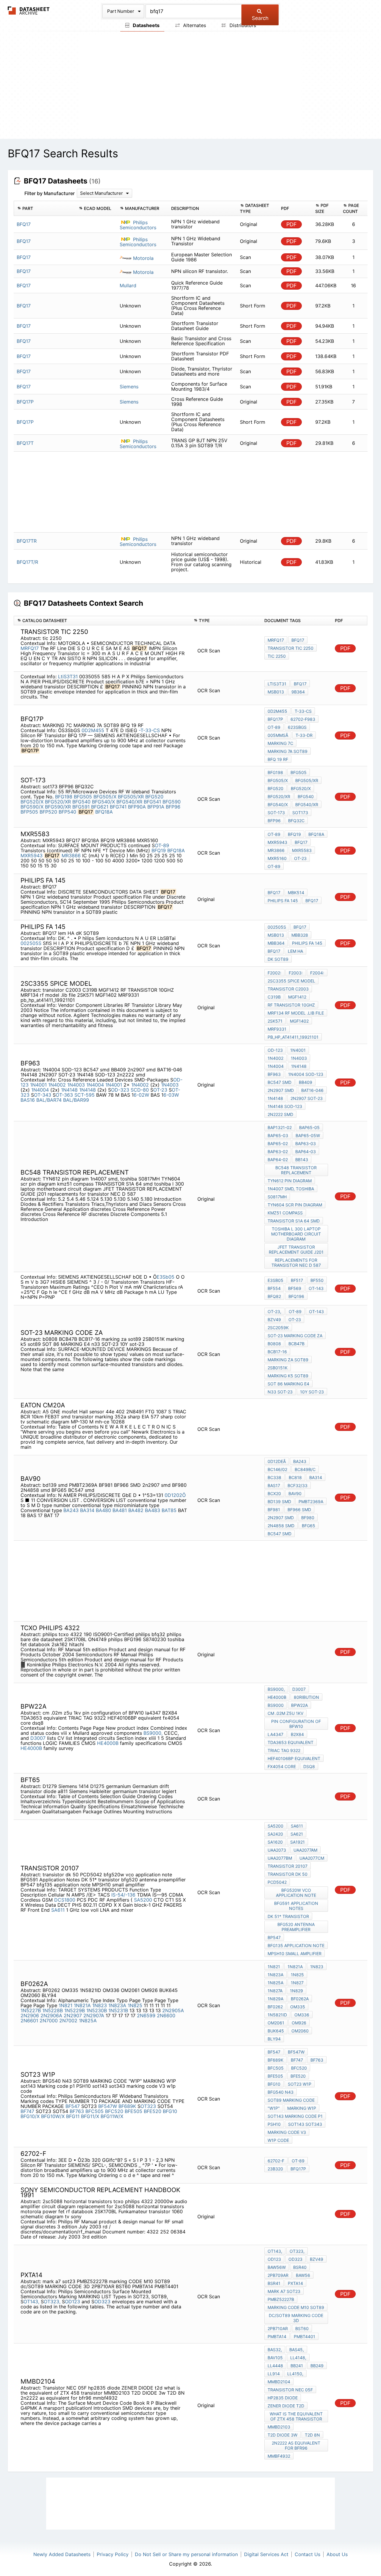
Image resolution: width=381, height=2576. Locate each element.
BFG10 (170, 2111)
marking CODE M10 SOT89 (296, 2307)
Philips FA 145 (283, 901)
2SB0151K (278, 1368)
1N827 (297, 1983)
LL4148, (298, 2358)
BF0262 (275, 2007)
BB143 (302, 1160)
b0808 (274, 1344)
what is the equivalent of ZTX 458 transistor (296, 2416)
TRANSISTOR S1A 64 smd (294, 1221)
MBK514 (296, 893)
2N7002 (68, 2021)
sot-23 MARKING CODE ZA (295, 1336)
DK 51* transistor (288, 1916)
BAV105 (275, 2358)
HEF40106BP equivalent (294, 1758)
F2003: (296, 973)
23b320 (275, 2169)
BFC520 (114, 2111)
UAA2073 (277, 1850)
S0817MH (277, 1197)
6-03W (171, 1095)
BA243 (71, 1510)
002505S (31, 943)
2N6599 (146, 2015)
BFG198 (64, 797)
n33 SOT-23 (280, 1392)
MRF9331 (277, 1029)
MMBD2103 (279, 2427)
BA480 (103, 1510)
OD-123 (275, 1050)
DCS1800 (65, 1900)
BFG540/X (103, 802)
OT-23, (274, 1311)
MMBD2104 (279, 2382)
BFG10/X (30, 2116)
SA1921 (298, 1842)
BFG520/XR (58, 802)
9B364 (298, 692)
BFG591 (81, 807)
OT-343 (43, 1095)
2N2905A (173, 2010)
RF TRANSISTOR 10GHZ (291, 1005)
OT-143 (316, 1288)
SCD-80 (140, 1090)
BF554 (274, 1288)
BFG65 (309, 1526)
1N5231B (118, 2010)
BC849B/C (305, 1469)
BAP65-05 (309, 1127)
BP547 (274, 1937)
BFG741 (118, 807)
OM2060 (300, 2031)
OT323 (148, 2106)
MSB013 (276, 692)
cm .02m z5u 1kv (285, 1713)
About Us (337, 2554)
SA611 (58, 1910)
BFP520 (48, 812)
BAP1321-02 (280, 1127)
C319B (274, 997)
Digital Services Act (266, 2554)
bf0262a (300, 1999)
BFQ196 (296, 1296)
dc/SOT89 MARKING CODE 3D (296, 2318)
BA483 (153, 1510)
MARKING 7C (280, 743)
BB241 (297, 2366)
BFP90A (137, 807)
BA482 (136, 1510)
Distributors (242, 25)
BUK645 (276, 2031)
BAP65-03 (278, 1135)
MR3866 (71, 855)
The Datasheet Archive (29, 11)
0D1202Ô (175, 1495)
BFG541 (152, 802)
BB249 (317, 2366)
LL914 (274, 2374)
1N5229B (75, 2010)
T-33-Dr (304, 735)
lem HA (295, 951)
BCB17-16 (277, 1352)
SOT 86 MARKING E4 (288, 1384)
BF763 (77, 2111)
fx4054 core (282, 1766)
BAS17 (274, 1485)
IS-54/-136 (123, 1895)
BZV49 (274, 1320)
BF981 (274, 1510)
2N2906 (30, 2015)
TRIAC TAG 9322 (284, 1750)
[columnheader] (45, 208)
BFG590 (172, 802)
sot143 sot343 (305, 2124)
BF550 (317, 1280)
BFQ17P (275, 719)
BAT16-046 (312, 1090)
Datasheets (146, 25)
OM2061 (276, 2023)
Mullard (128, 285)
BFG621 (100, 807)
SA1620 (275, 1842)
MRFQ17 (30, 648)
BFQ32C (296, 821)
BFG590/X (32, 807)
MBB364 (276, 943)
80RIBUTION (306, 1697)
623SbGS (297, 727)
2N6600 (166, 2015)
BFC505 (95, 2111)
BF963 (274, 1074)
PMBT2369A (311, 1502)
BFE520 (153, 2111)
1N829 (296, 1991)
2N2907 (73, 2015)
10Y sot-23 (312, 1392)
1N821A (82, 2005)
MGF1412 (297, 997)
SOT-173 (276, 813)
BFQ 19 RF (278, 759)
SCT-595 (85, 1095)
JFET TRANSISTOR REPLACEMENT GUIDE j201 (296, 1249)
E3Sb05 (165, 1277)
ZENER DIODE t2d (286, 2406)
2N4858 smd (281, 1526)
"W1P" (274, 2108)
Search (260, 18)
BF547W (108, 2106)
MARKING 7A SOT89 (288, 751)
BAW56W (277, 2267)
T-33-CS (303, 711)
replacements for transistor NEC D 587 (296, 1263)
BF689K (127, 2106)
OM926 (299, 2023)
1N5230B (97, 2010)
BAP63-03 (306, 1143)
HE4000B (108, 1743)
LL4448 (275, 2366)
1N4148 (69, 1090)
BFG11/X (90, 2116)
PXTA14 (295, 2283)
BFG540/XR (129, 802)
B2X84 (297, 1734)
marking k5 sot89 (288, 1376)
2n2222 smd (280, 1114)
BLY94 (274, 2039)
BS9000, (153, 1733)
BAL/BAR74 (49, 1100)
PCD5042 (277, 1882)
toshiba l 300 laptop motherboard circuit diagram (296, 1234)
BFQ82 (274, 1296)
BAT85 (169, 1510)
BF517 (297, 1280)
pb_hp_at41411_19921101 (293, 1037)
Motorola (143, 258)
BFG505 (83, 797)
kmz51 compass (285, 1213)
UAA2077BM (280, 1858)
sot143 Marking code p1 (295, 2116)
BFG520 (154, 797)
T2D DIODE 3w (282, 2435)
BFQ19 (159, 850)
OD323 (102, 2302)
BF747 (27, 2111)
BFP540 (67, 812)
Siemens (129, 387)
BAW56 (303, 2275)
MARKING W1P (302, 2108)
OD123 (72, 2302)
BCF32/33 (298, 1485)
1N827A (275, 1991)
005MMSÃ (278, 735)
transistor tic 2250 (291, 648)
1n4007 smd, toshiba (291, 1189)
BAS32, (275, 2350)
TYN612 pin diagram (290, 1181)
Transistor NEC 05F (290, 2390)
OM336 (302, 2015)
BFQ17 (298, 640)
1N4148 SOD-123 (285, 1106)
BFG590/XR (58, 807)
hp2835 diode (283, 2398)
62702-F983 (303, 719)
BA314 (87, 1510)
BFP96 (173, 807)
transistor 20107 (288, 1866)
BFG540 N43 (281, 2092)
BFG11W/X (112, 2116)
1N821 (65, 2005)
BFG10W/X (53, 2116)
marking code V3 (287, 2132)
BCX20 (274, 1493)
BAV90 (295, 1493)
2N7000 (49, 2021)
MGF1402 (299, 1021)
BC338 (274, 1477)
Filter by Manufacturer (50, 193)
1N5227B (31, 2010)
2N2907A (94, 2015)
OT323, (52, 2302)
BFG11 (73, 2116)
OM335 (298, 2007)
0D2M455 (93, 730)
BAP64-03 (306, 1152)
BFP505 (29, 812)
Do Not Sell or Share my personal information (186, 2554)
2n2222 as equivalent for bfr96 (296, 2445)
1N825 (135, 2005)
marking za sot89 (288, 1360)
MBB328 (300, 935)
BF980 (308, 1518)
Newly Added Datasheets (62, 2554)
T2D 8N (312, 2435)
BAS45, (297, 2350)
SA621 (297, 1834)
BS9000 (276, 1705)
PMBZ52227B (281, 2299)
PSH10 (274, 2124)
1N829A (275, 1999)
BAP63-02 (278, 1152)
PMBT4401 (305, 2336)
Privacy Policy (113, 2554)
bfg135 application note (296, 1945)
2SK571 (275, 1021)
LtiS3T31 (68, 676)
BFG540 (81, 802)
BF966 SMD (299, 1510)
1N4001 (38, 1085)
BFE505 (133, 2111)
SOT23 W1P (300, 2084)
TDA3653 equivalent (291, 1742)
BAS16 (28, 1100)
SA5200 (143, 1900)
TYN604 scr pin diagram (295, 1205)
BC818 (295, 1477)
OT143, (31, 2302)
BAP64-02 (278, 1160)
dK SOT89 (278, 959)
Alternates (194, 25)
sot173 (300, 813)
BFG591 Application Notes (296, 1906)
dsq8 (309, 1766)
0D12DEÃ (277, 1461)
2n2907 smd (281, 1090)
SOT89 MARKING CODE (291, 2100)
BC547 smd (279, 1082)
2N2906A (51, 2015)
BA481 (120, 1510)
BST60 (302, 2328)
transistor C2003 (288, 989)
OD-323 (120, 1090)
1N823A (117, 2005)
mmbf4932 (279, 2456)
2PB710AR (278, 2328)
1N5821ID (277, 2015)
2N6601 (29, 2021)
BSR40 (300, 2267)
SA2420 (275, 1834)
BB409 (306, 1082)
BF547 (73, 2106)
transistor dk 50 (288, 1874)
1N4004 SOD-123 (306, 1074)
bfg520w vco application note (296, 1893)
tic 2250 (277, 656)
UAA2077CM (312, 1858)
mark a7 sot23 (284, 2291)
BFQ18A (104, 812)
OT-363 (64, 1095)
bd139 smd (279, 1502)
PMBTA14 (277, 2336)
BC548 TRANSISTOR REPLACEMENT (296, 1170)
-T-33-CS (149, 730)
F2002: (274, 973)
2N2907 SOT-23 (307, 1098)
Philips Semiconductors (138, 225)
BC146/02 (277, 1469)
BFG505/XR (131, 797)
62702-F (276, 2161)
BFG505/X (105, 797)
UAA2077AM (305, 1850)
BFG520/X (32, 802)
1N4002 (57, 1085)
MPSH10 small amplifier (295, 1953)
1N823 (100, 2005)
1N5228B (53, 2010)
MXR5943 (32, 855)
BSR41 (274, 2283)
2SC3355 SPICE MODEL (291, 981)
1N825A (88, 2021)
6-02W (141, 1095)
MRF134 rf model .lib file (296, 1013)
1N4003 (76, 1085)
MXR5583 (302, 850)
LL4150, (295, 2374)
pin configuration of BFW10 (296, 1724)
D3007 (38, 1738)
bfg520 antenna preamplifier (296, 1927)
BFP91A (156, 807)
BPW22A (299, 1705)
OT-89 (274, 727)
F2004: (317, 973)
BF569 (295, 1288)
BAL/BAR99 (76, 1100)
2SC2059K (278, 1328)
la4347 (275, 1734)
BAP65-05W (308, 1135)
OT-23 (300, 858)
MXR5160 (277, 858)
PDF (292, 224)
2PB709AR (278, 2275)
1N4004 (95, 1085)
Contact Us (307, 2554)
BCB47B (296, 1344)
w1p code (278, 2140)
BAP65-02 (278, 1143)
